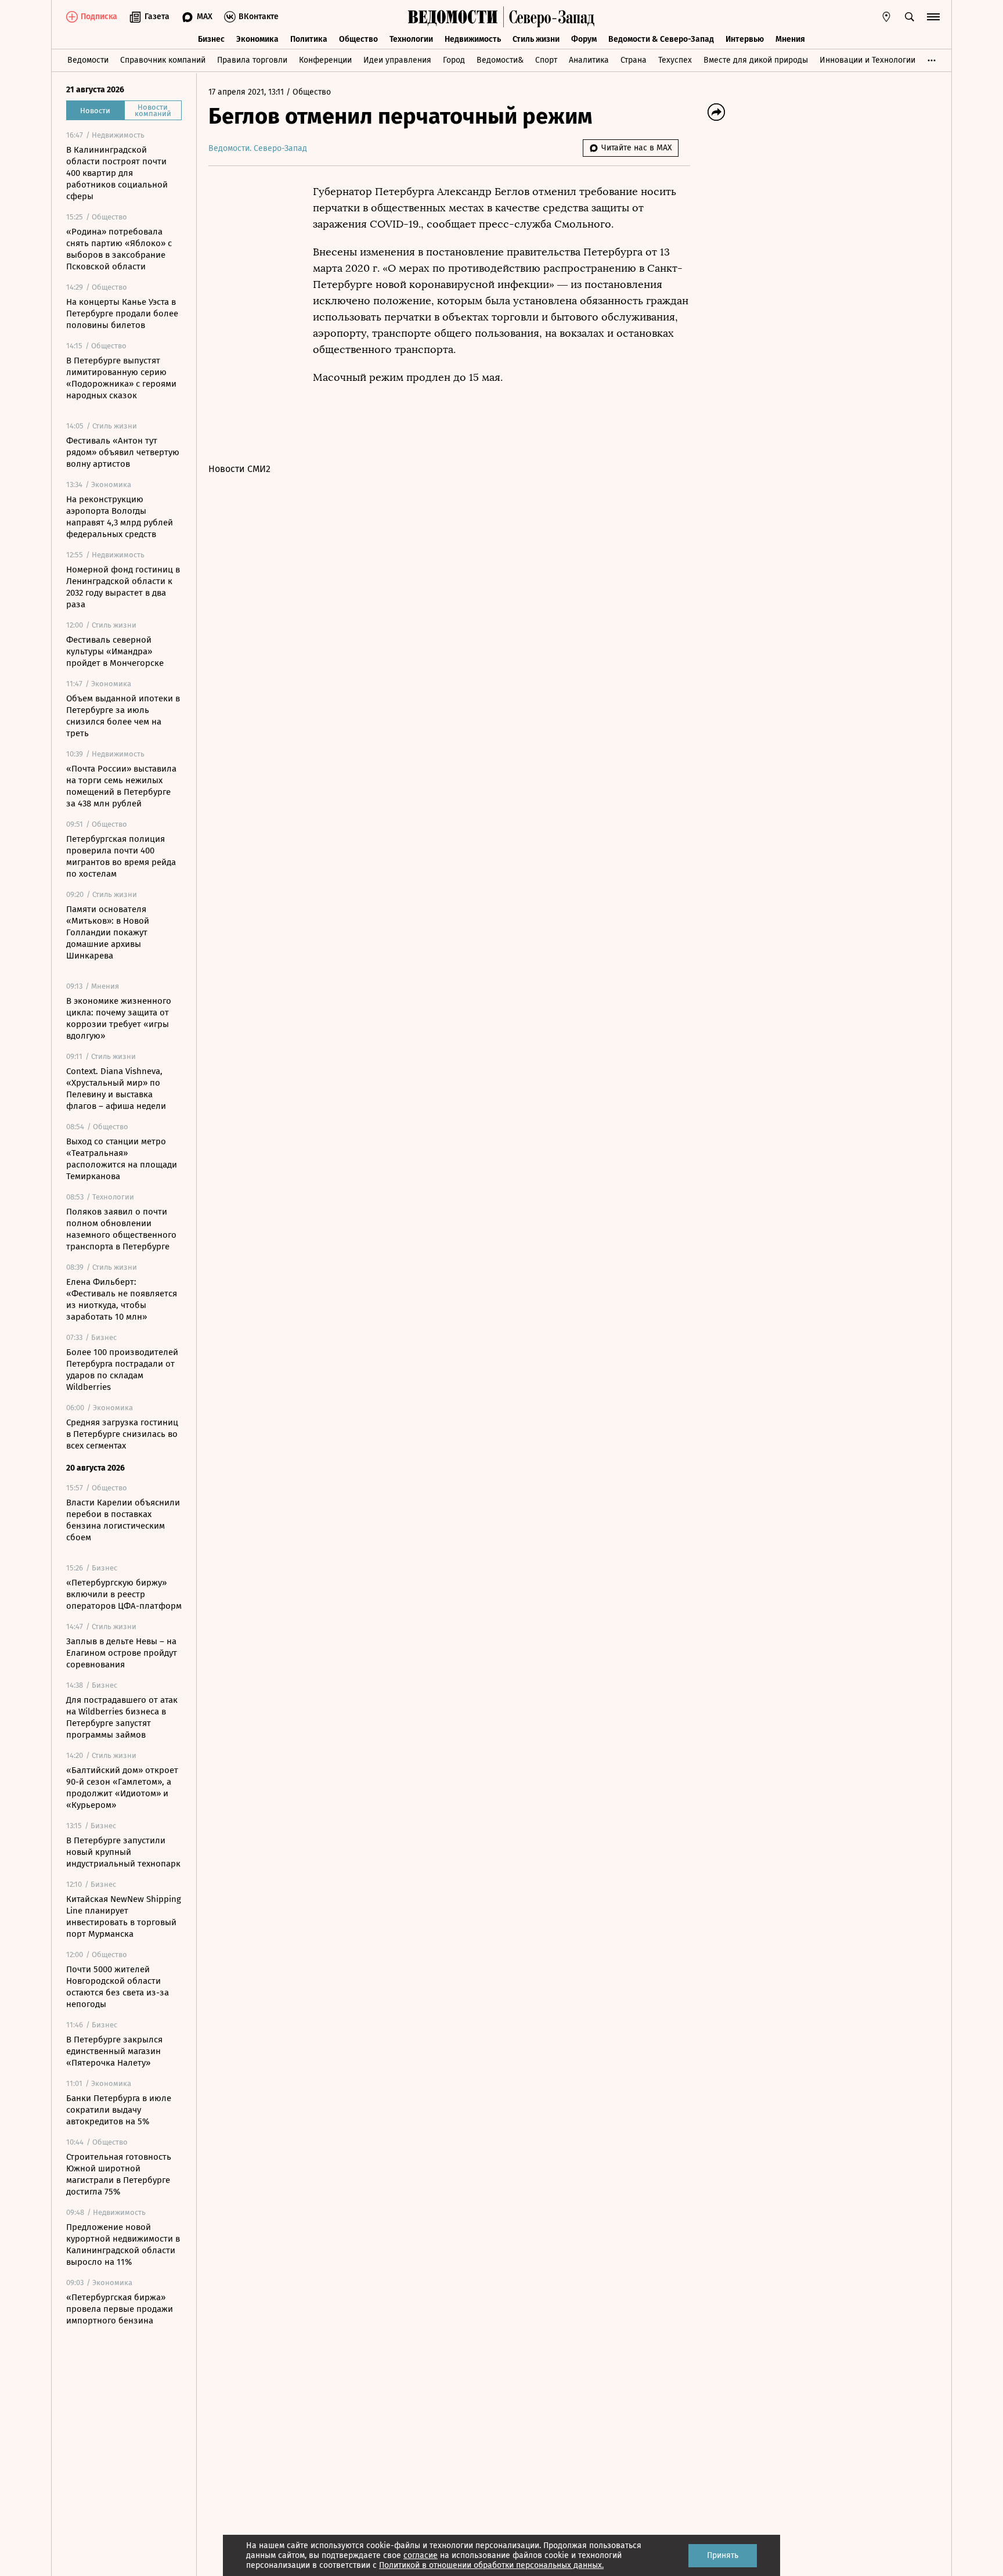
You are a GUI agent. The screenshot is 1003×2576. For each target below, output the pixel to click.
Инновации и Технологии (867, 60)
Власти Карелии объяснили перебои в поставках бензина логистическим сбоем (123, 1520)
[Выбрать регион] (886, 17)
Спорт (546, 60)
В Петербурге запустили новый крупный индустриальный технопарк (123, 1852)
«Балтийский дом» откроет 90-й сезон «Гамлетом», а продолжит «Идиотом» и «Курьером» (122, 1788)
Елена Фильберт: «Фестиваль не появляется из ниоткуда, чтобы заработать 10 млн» (122, 1299)
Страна (634, 60)
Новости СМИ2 (239, 469)
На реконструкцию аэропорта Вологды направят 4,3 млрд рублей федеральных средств (120, 517)
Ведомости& (500, 60)
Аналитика (589, 60)
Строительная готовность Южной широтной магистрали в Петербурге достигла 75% (119, 2174)
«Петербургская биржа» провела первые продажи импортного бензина (120, 2309)
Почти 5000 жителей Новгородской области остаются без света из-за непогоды (118, 1987)
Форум (584, 39)
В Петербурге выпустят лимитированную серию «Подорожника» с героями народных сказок (121, 378)
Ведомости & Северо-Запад (661, 39)
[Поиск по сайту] (910, 17)
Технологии (411, 39)
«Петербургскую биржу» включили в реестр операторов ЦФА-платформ (124, 1594)
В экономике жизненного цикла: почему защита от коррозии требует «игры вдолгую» (119, 1018)
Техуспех (675, 60)
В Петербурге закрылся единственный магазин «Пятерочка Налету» (114, 2051)
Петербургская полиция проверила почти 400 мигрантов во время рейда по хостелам (121, 856)
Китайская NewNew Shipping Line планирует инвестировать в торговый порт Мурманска (124, 1916)
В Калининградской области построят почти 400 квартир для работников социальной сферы (117, 173)
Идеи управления (397, 60)
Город (454, 60)
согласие (421, 2555)
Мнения (790, 39)
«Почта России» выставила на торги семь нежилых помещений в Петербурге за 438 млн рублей (121, 786)
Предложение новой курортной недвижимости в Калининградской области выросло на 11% (123, 2244)
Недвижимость (473, 39)
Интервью (745, 39)
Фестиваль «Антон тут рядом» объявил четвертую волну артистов (123, 452)
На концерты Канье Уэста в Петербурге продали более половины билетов (122, 314)
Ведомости (88, 60)
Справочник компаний (163, 60)
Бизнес (211, 39)
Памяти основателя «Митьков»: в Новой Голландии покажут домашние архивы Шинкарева (108, 932)
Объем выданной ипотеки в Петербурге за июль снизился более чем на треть (123, 716)
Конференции (325, 60)
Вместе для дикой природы (756, 60)
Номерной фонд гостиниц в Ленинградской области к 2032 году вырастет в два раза (123, 587)
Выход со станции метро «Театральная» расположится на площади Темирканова (122, 1159)
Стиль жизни (536, 39)
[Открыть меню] (933, 17)
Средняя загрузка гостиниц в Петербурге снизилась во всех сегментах (122, 1434)
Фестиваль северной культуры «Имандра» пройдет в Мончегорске (115, 651)
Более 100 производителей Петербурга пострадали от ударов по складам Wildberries (122, 1370)
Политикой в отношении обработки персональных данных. (491, 2565)
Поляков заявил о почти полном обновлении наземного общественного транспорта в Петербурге (121, 1229)
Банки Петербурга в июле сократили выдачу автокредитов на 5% (119, 2110)
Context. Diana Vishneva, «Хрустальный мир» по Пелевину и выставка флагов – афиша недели (116, 1089)
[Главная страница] (453, 17)
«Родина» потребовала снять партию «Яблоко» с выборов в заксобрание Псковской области (119, 249)
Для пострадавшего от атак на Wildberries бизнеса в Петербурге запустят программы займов (122, 1717)
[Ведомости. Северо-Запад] (549, 17)
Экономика (257, 39)
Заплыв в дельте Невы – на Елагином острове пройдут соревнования (122, 1653)
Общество (358, 39)
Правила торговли (252, 60)
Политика (309, 39)
